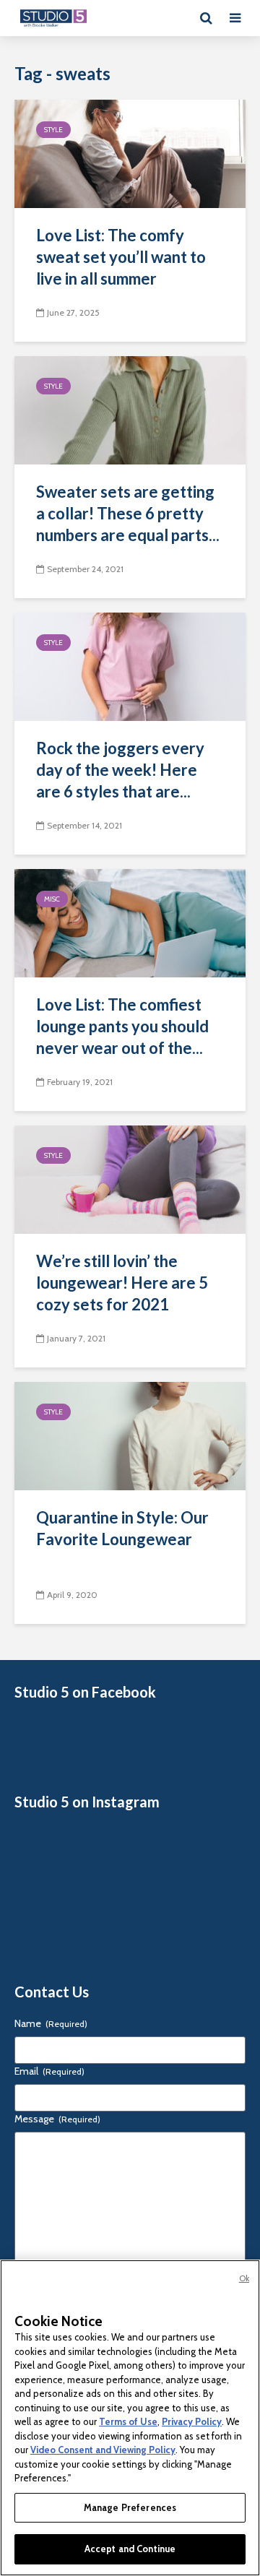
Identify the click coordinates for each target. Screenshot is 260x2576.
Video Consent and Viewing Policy (103, 2450)
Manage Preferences (130, 2507)
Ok (244, 2278)
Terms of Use (128, 2421)
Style (53, 130)
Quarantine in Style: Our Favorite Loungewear (122, 1528)
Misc (52, 899)
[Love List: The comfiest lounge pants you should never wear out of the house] (130, 922)
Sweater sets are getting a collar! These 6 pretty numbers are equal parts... (128, 513)
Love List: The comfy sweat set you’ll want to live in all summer (121, 257)
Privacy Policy (192, 2421)
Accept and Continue (130, 2549)
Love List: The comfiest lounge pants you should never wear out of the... (122, 1026)
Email (49, 2071)
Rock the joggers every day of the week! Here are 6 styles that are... (120, 770)
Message (57, 2119)
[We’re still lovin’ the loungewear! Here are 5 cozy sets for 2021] (130, 1179)
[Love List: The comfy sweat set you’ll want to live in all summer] (130, 153)
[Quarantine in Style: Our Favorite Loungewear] (130, 1435)
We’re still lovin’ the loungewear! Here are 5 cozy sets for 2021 (122, 1283)
